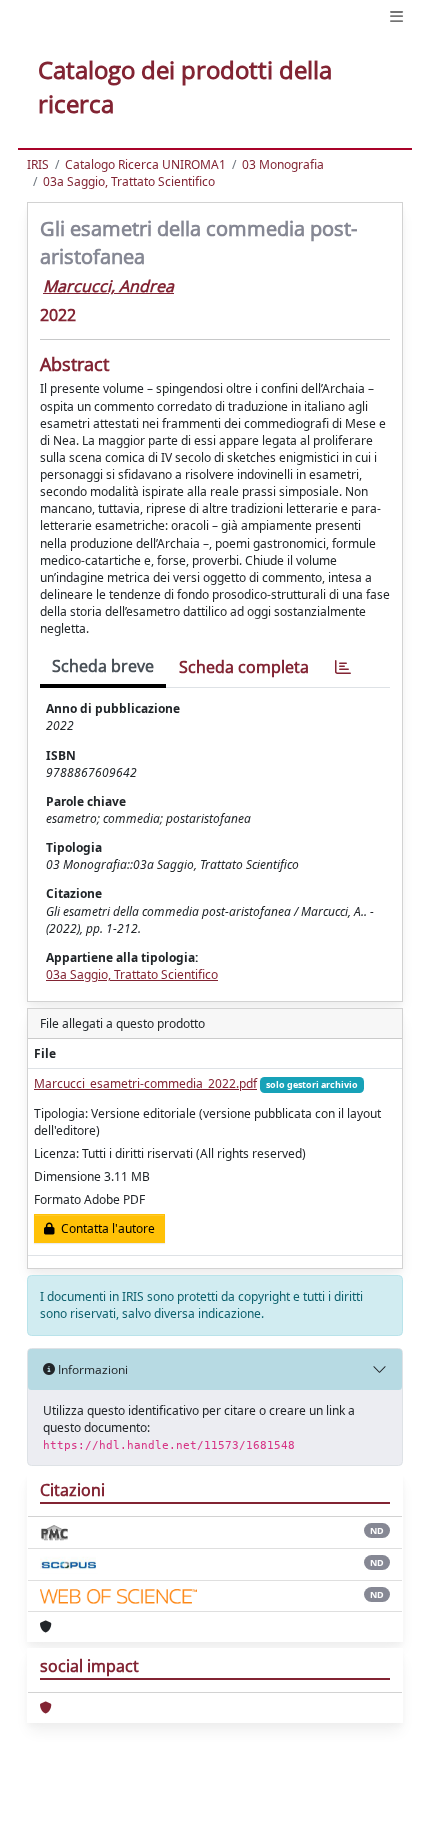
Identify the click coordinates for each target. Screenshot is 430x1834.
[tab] (343, 667)
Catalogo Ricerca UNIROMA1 (145, 164)
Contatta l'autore (105, 1228)
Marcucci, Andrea (108, 286)
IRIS (38, 164)
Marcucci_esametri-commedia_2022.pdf (145, 1083)
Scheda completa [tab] (244, 667)
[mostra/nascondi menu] (396, 16)
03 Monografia (283, 164)
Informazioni (91, 1369)
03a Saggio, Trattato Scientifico (129, 181)
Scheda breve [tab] (103, 666)
